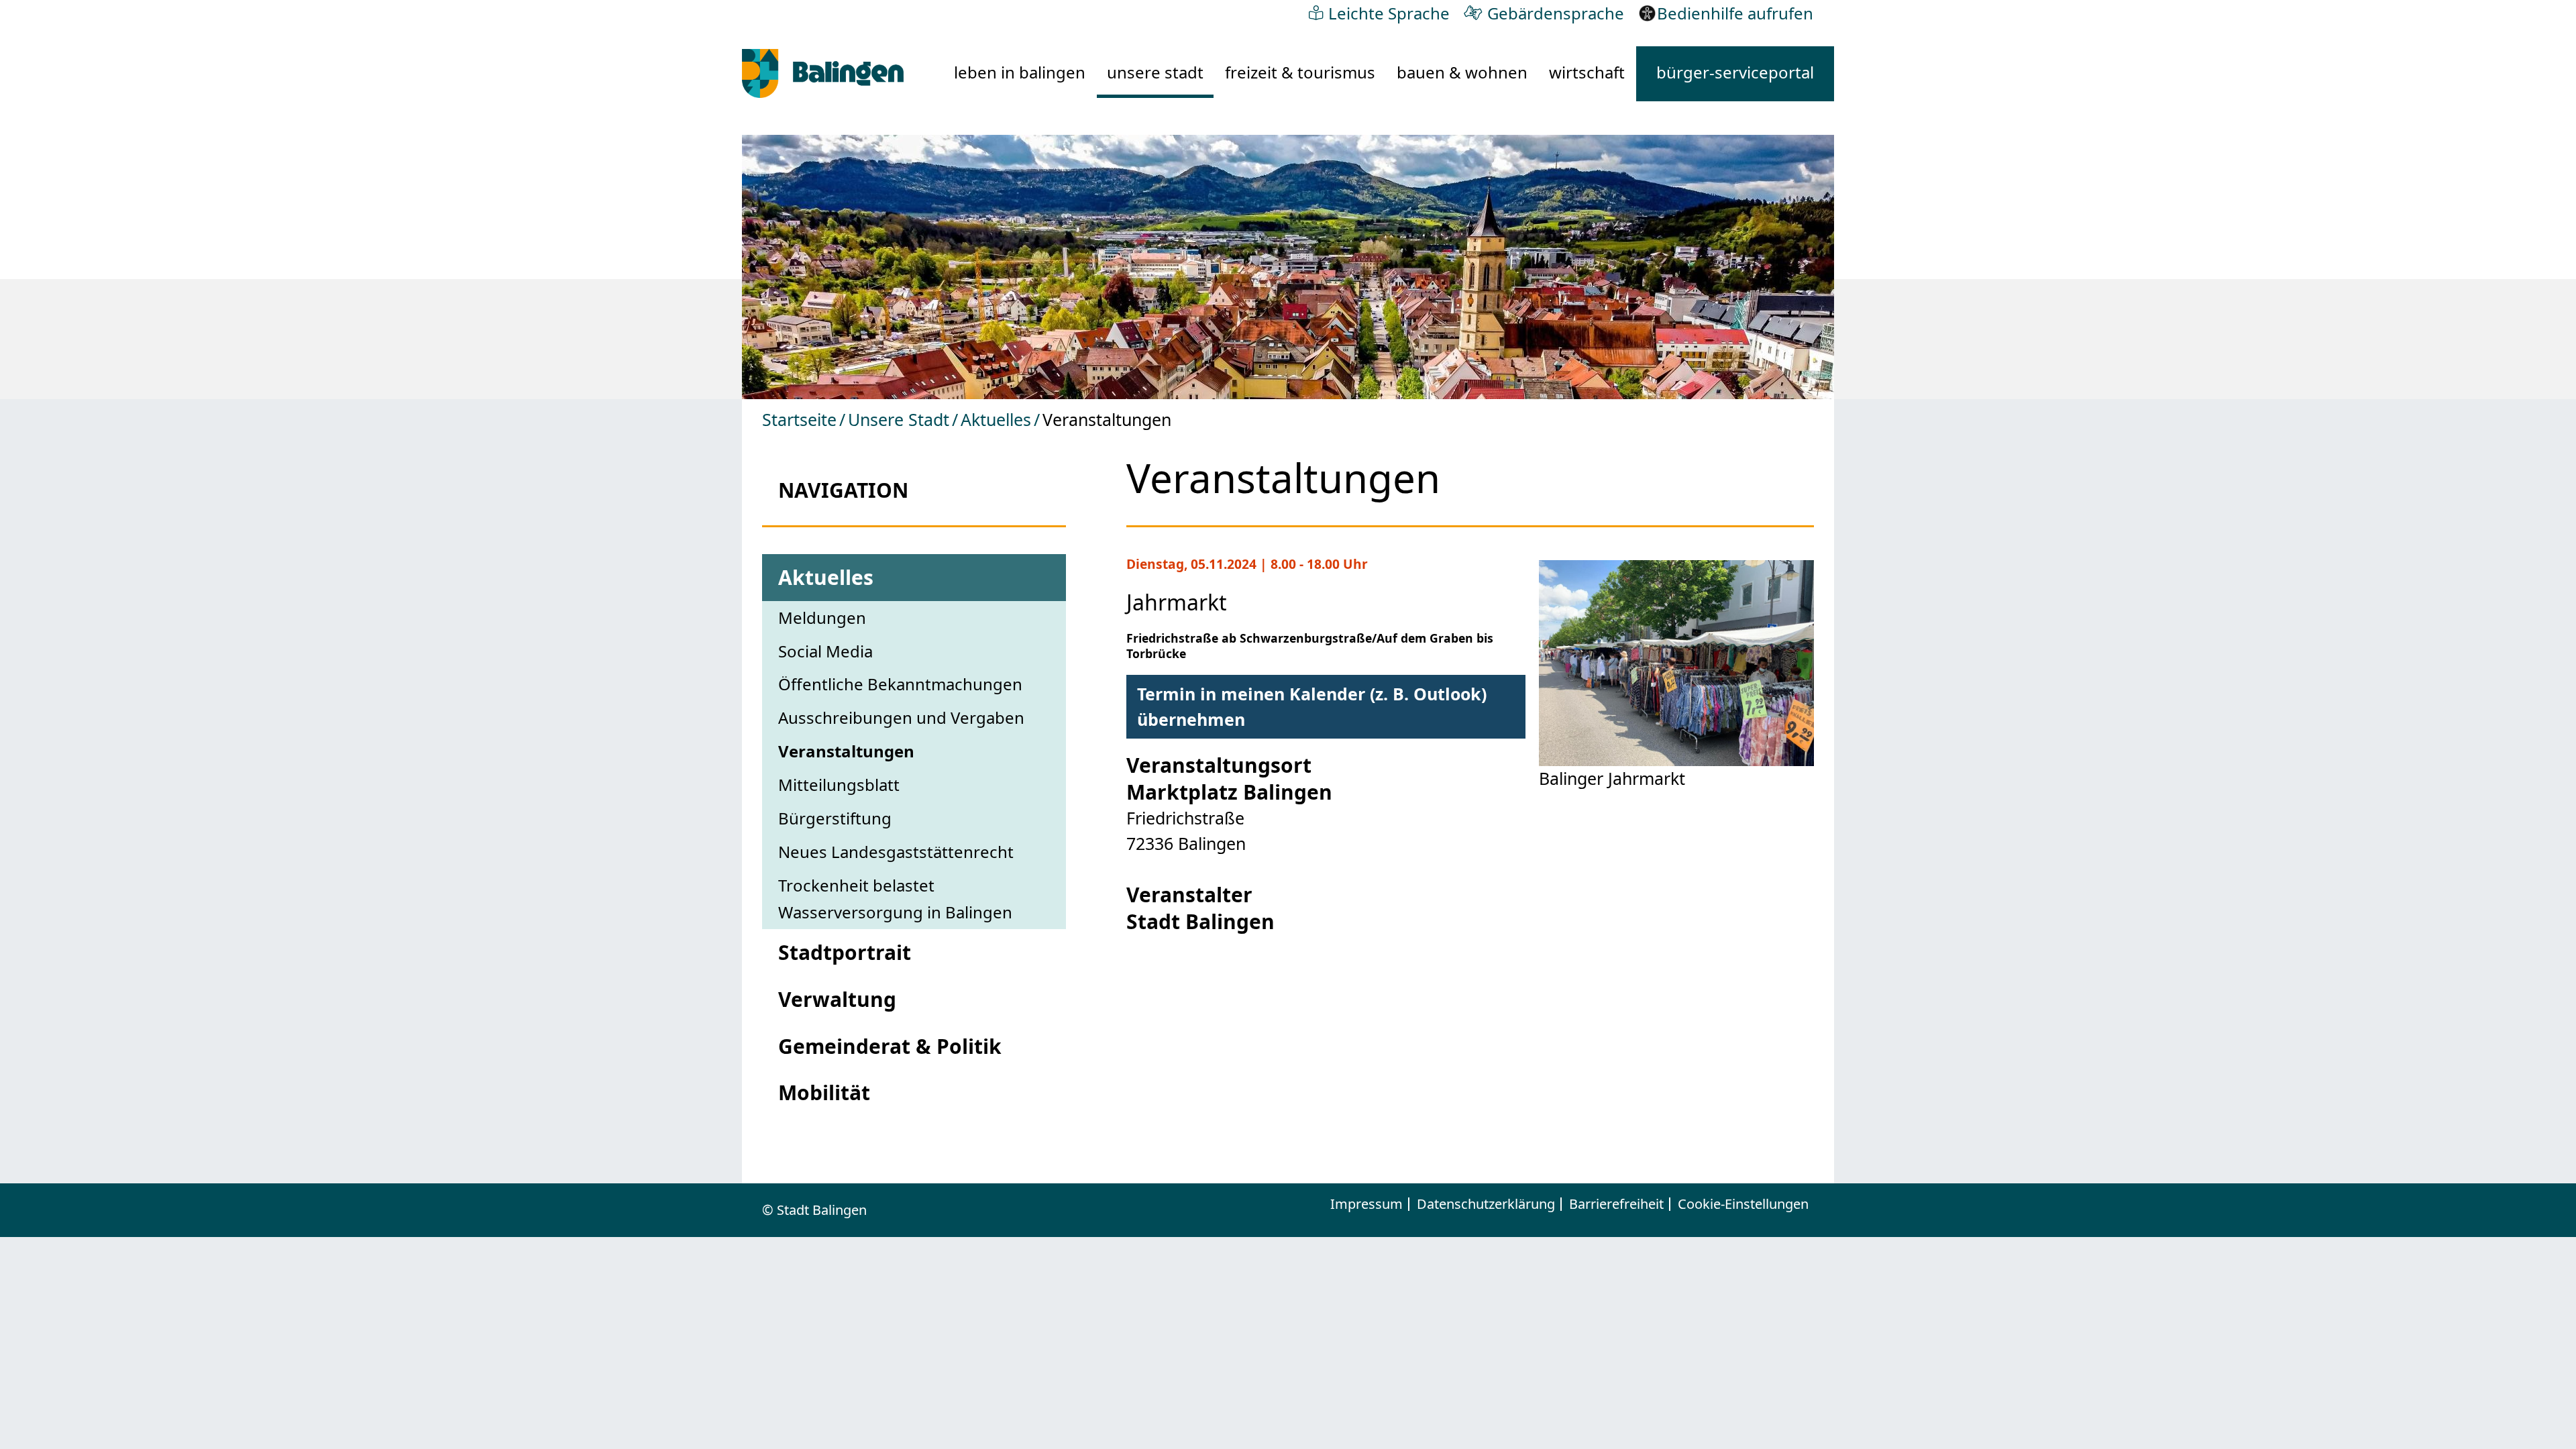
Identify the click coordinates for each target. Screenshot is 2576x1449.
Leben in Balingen (1020, 72)
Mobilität (824, 1092)
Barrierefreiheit (1616, 1204)
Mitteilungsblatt (839, 785)
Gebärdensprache (1556, 13)
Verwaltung (837, 999)
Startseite (799, 419)
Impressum (1366, 1204)
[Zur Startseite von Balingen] (823, 73)
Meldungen (822, 618)
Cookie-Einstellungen (1743, 1204)
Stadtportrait (845, 952)
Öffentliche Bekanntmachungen (900, 684)
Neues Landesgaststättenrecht (896, 852)
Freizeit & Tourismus (1300, 72)
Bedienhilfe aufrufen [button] (1735, 13)
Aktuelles (996, 419)
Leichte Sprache (1389, 13)
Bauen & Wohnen (1462, 72)
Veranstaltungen (846, 751)
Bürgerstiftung (835, 818)
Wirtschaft (1587, 72)
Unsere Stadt (1155, 72)
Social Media (825, 651)
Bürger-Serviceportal (1735, 72)
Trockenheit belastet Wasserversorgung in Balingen (895, 899)
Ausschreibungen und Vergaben (901, 717)
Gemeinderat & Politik (890, 1046)
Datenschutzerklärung (1486, 1204)
